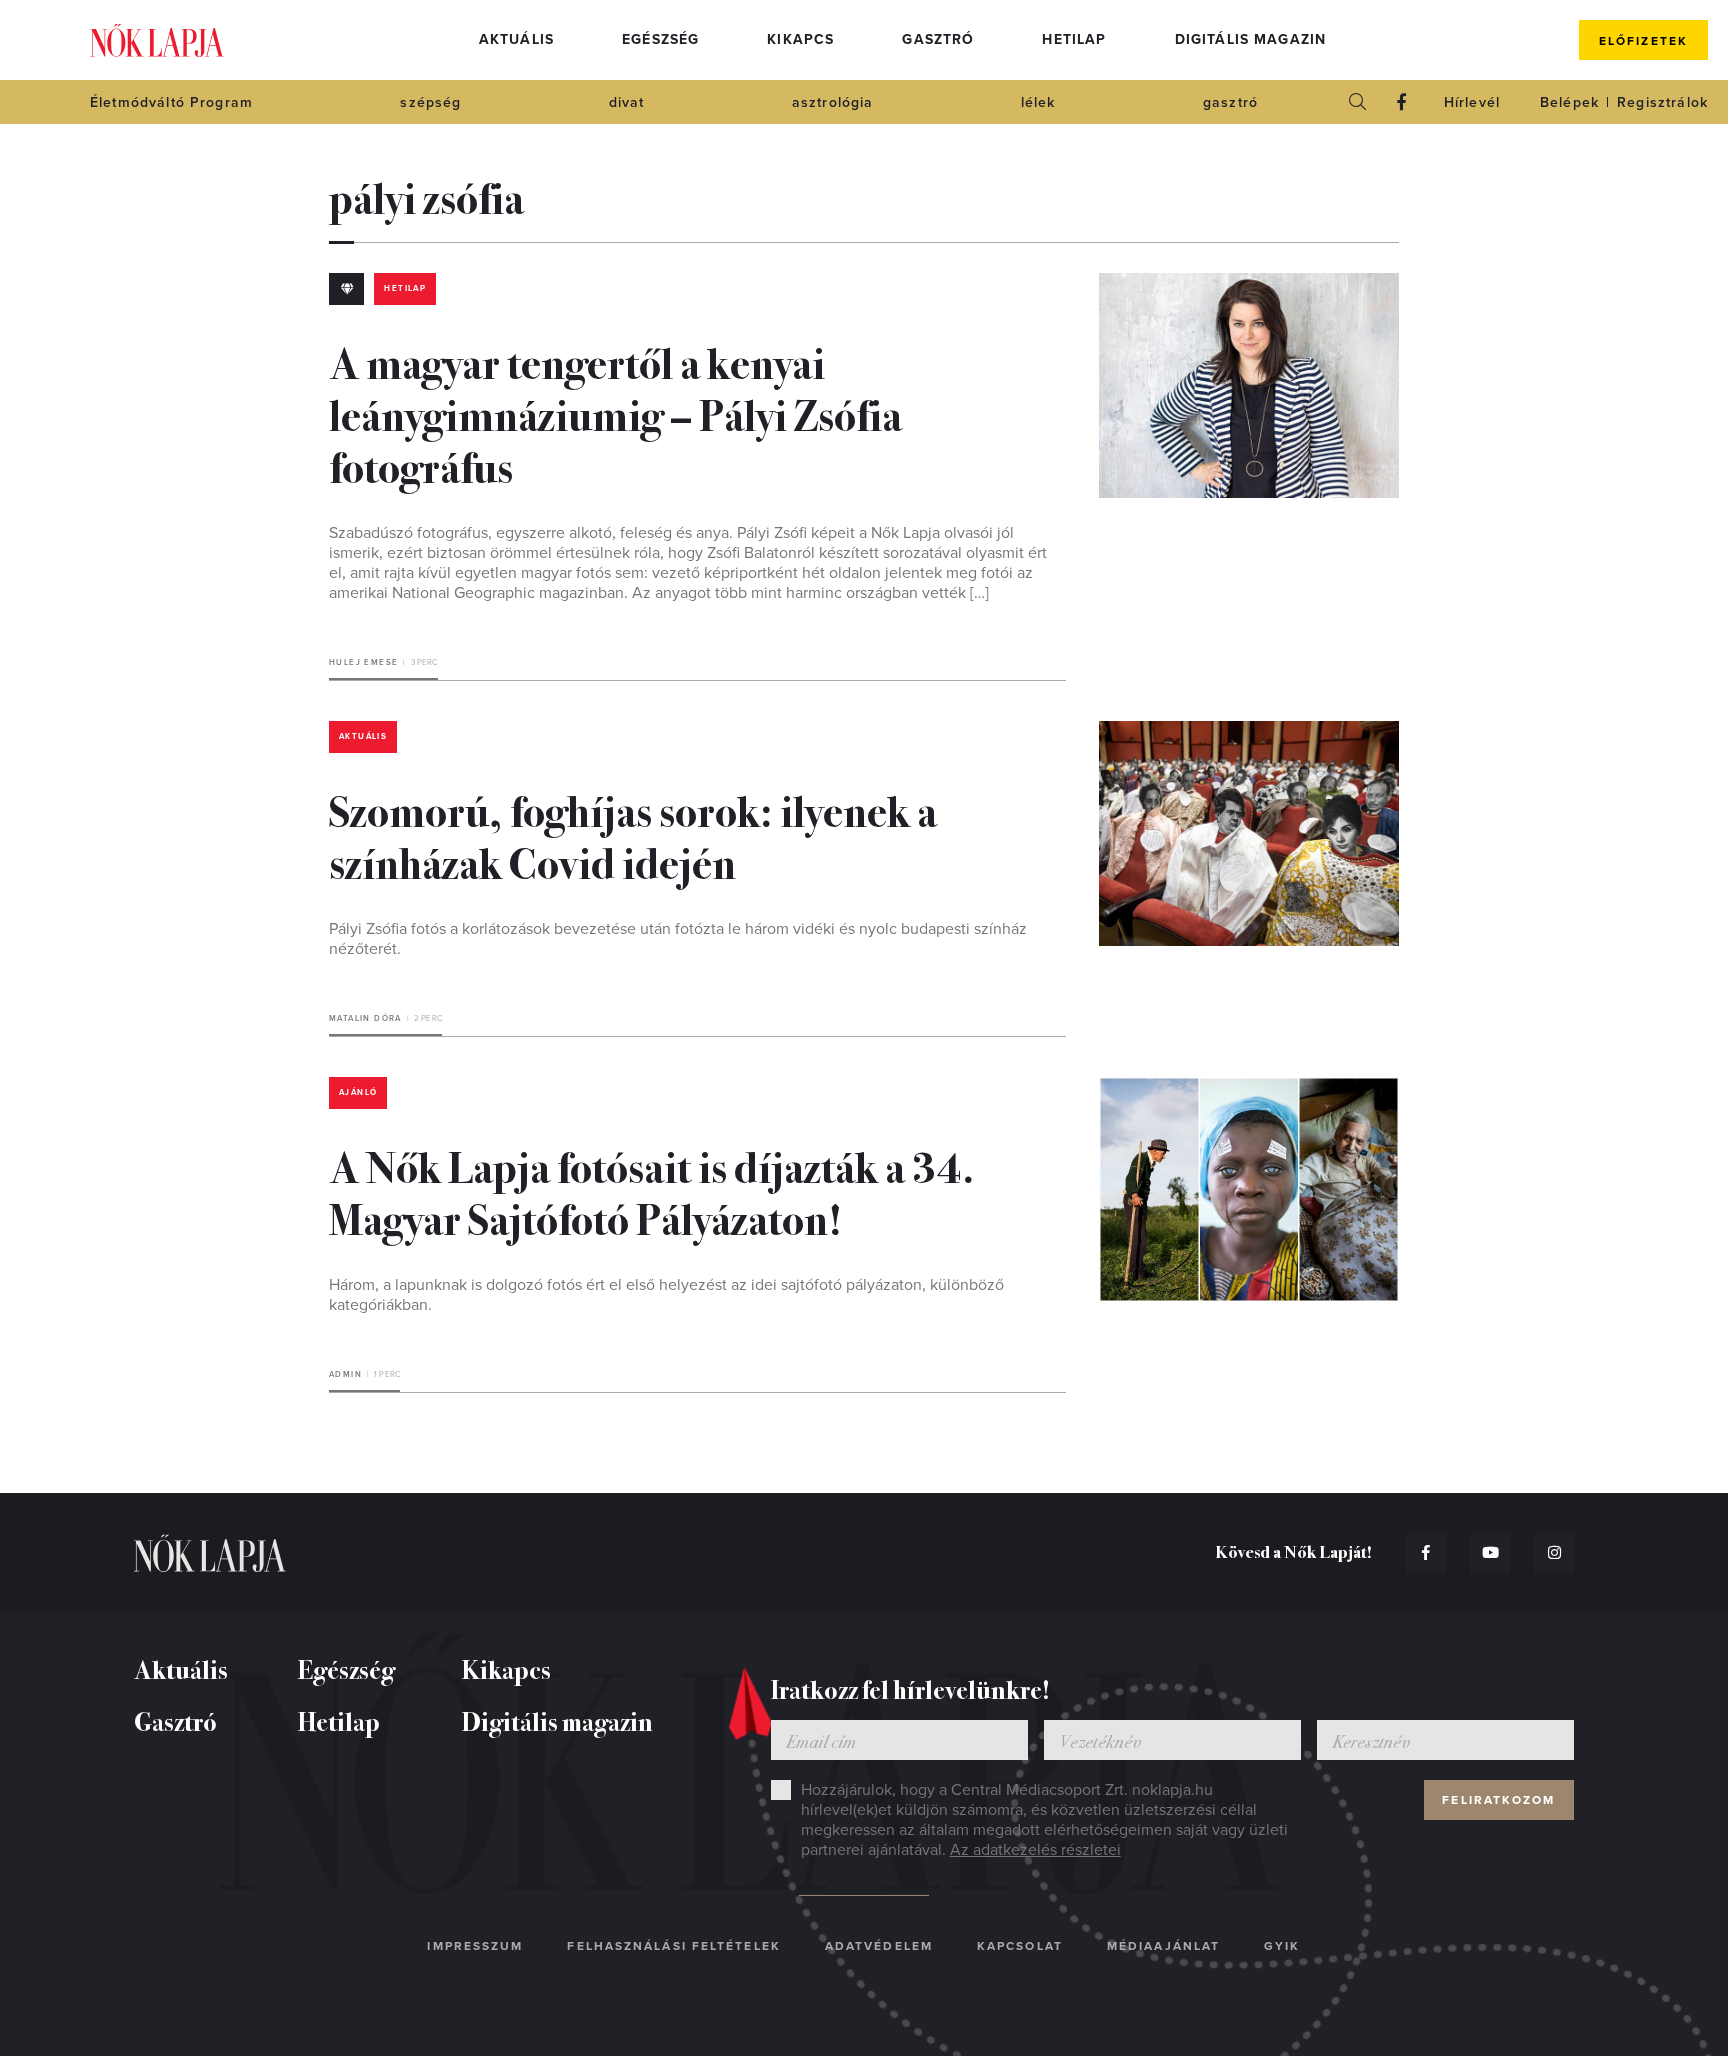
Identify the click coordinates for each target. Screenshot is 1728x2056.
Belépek (1569, 102)
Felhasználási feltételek (673, 1946)
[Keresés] (1358, 102)
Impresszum (475, 1946)
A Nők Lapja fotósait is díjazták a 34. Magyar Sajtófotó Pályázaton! (651, 1191)
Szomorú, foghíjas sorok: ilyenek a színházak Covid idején (633, 835)
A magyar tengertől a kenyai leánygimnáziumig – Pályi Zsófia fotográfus (615, 413)
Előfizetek (1643, 41)
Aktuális (516, 39)
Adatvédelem (879, 1946)
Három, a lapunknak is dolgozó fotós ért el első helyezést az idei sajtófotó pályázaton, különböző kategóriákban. (666, 1295)
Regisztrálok (1662, 102)
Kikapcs (800, 39)
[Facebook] (1402, 102)
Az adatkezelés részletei (1035, 1850)
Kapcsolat (1020, 1946)
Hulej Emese (363, 662)
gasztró (1230, 102)
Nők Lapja (157, 40)
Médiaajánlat (1163, 1946)
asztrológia (833, 102)
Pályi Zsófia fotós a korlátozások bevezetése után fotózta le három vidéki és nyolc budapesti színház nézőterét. (678, 939)
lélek (1038, 102)
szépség (430, 102)
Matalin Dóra (365, 1018)
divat (627, 102)
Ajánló (358, 1092)
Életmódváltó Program (171, 102)
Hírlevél (1472, 102)
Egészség (660, 39)
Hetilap (1074, 39)
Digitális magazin (1251, 39)
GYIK (1282, 1946)
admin (345, 1374)
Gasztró (938, 39)
